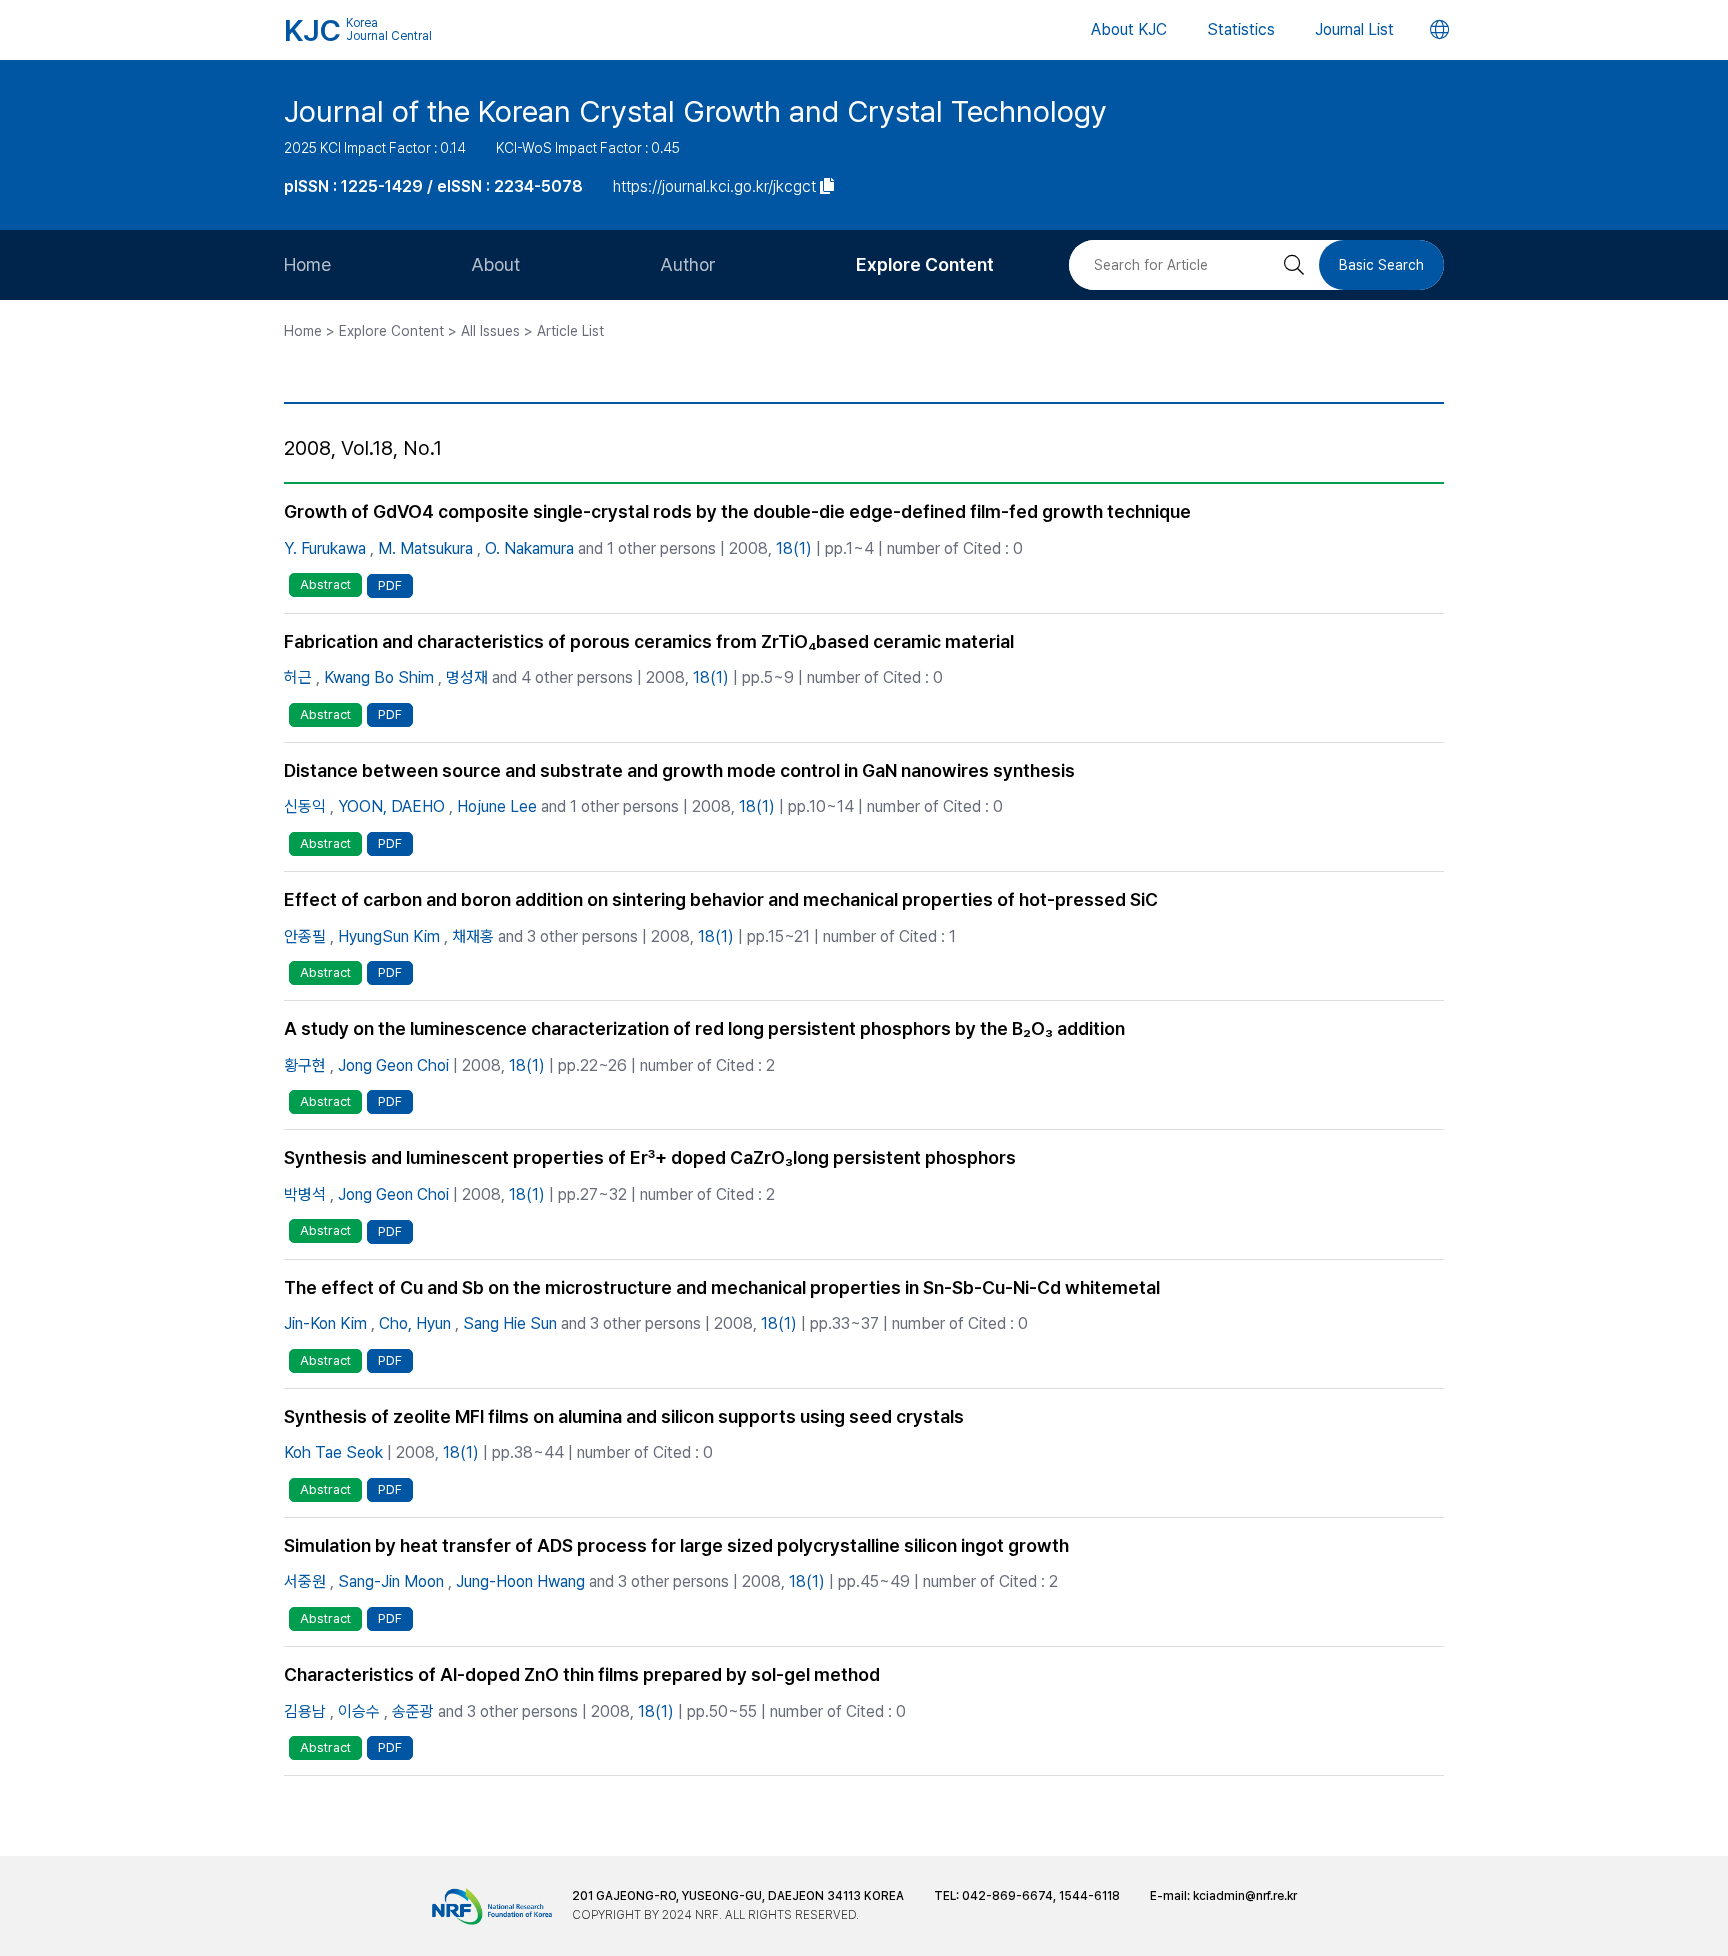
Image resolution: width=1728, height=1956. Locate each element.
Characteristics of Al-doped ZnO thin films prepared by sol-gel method (582, 1674)
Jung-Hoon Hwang (520, 1581)
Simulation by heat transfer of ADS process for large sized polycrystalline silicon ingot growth (676, 1545)
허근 (298, 677)
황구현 (305, 1065)
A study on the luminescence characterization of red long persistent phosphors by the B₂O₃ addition (704, 1028)
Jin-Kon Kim (325, 1323)
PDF (390, 585)
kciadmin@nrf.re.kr (1245, 1896)
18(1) (794, 548)
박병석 (305, 1194)
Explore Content (925, 264)
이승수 (359, 1711)
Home (307, 264)
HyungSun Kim (389, 936)
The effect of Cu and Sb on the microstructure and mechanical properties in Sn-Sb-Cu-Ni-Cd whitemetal (722, 1287)
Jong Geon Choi (393, 1065)
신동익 (305, 806)
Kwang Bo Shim (379, 677)
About (495, 264)
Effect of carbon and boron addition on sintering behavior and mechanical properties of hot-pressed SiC (721, 899)
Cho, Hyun (415, 1323)
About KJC (1129, 29)
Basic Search (1381, 265)
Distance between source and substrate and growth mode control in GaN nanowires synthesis (679, 770)
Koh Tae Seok (333, 1452)
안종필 (305, 936)
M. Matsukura (425, 548)
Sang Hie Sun (510, 1323)
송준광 (413, 1711)
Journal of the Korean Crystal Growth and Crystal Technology (695, 111)
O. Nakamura (529, 548)
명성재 (467, 677)
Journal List (1354, 29)
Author (688, 264)
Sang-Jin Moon (391, 1581)
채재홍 (473, 936)
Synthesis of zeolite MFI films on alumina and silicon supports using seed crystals (624, 1416)
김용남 (305, 1711)
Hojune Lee (497, 806)
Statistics (1241, 29)
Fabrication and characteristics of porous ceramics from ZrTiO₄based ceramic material (649, 641)
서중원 (305, 1581)
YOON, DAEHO (391, 806)
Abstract (325, 584)
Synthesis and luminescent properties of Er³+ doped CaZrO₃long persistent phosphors (650, 1157)
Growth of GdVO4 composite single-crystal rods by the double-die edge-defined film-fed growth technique (737, 511)
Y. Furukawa (325, 548)
